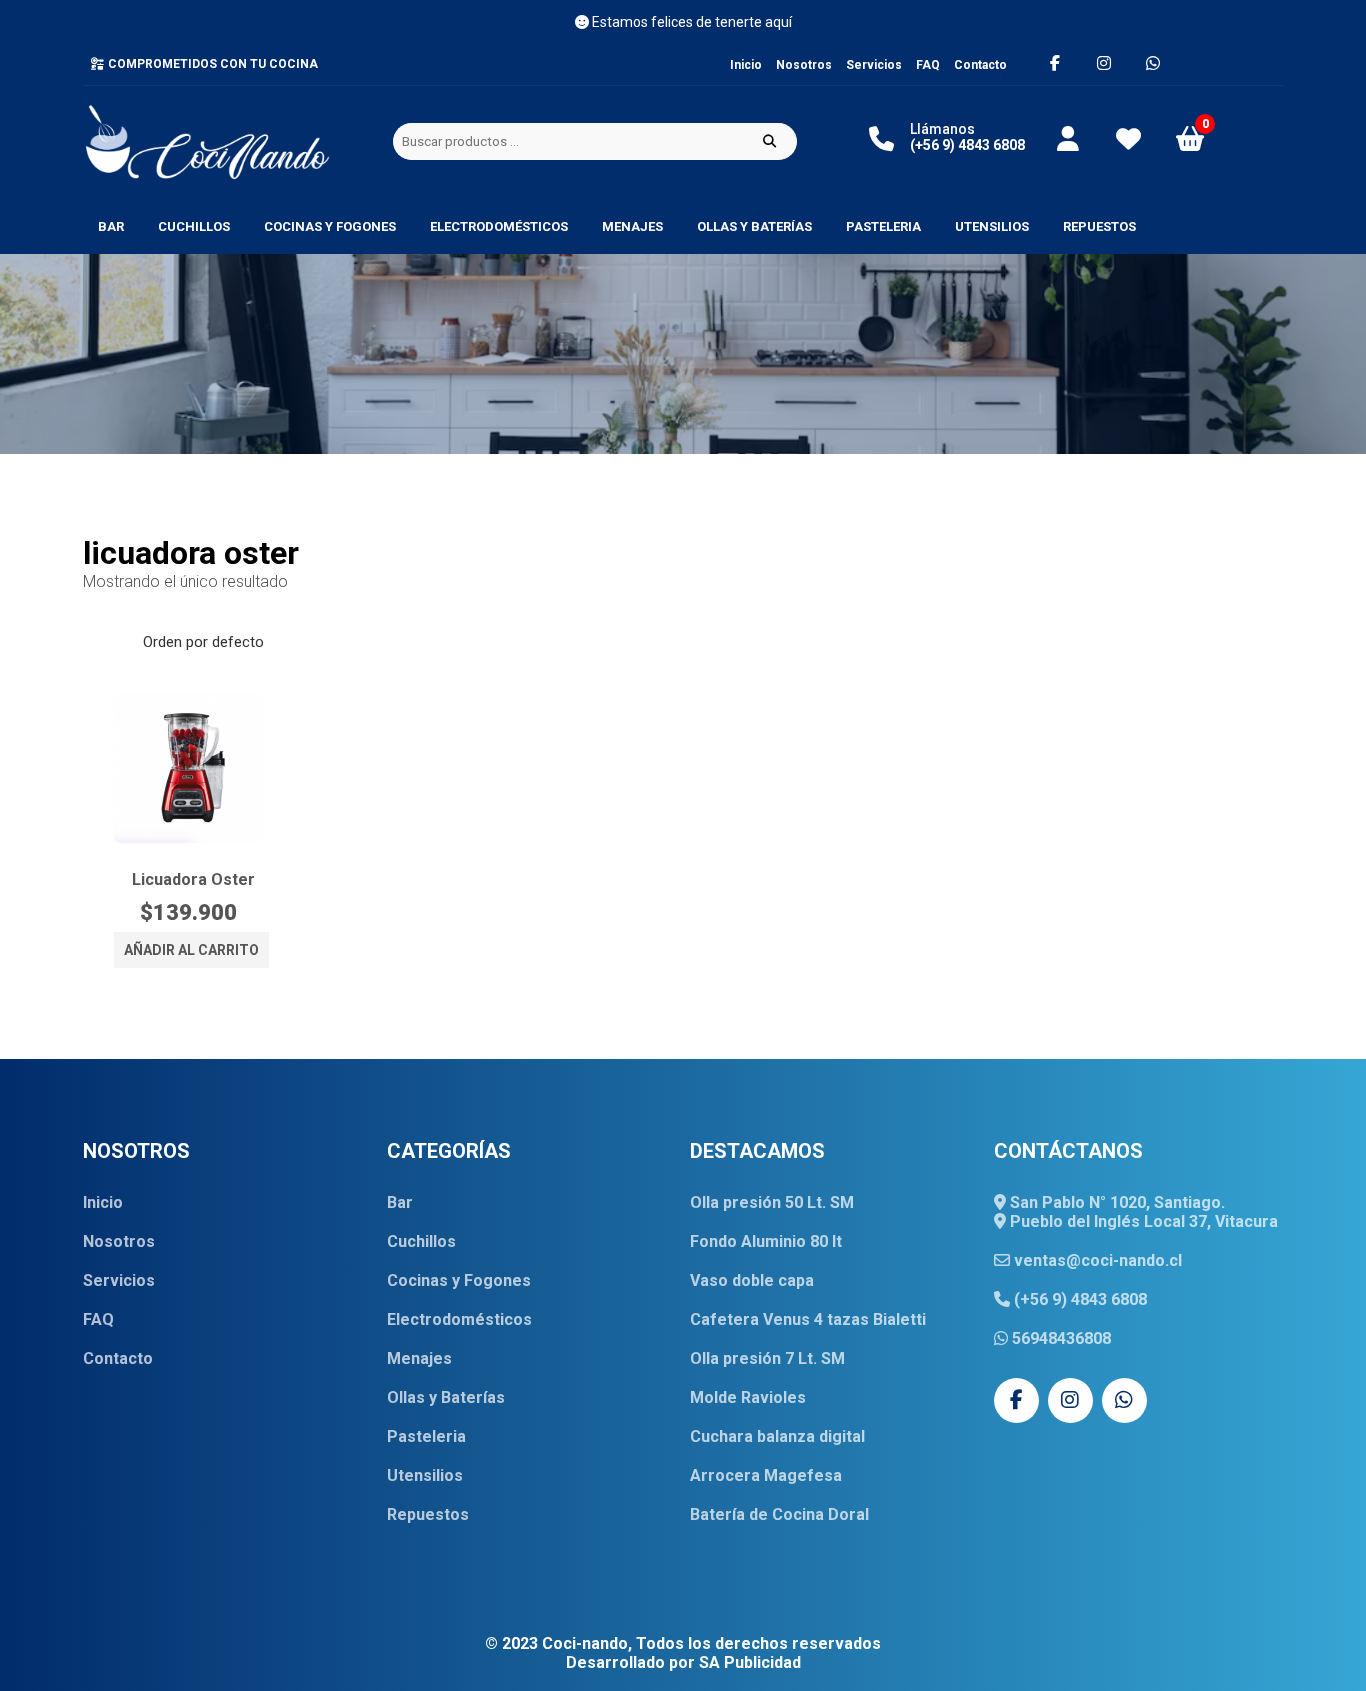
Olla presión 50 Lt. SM (772, 1202)
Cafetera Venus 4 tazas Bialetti (808, 1319)
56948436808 (1059, 1338)
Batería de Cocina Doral (779, 1514)
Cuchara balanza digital (777, 1436)
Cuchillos (194, 226)
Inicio (746, 65)
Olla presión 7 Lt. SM (767, 1358)
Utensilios (992, 226)
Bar (111, 226)
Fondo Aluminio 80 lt (766, 1241)
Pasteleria (883, 226)
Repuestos (1099, 226)
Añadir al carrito (191, 950)
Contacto (980, 65)
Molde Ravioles (748, 1397)
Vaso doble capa (752, 1280)
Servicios (874, 65)
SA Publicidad (750, 1662)
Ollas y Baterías (754, 226)
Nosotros (804, 65)
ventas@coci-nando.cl (1096, 1260)
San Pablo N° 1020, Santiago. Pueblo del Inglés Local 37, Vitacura (1142, 1212)
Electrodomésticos (499, 226)
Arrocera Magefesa (766, 1475)
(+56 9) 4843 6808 (1078, 1299)
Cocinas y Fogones (330, 226)
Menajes (632, 226)
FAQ (928, 65)
